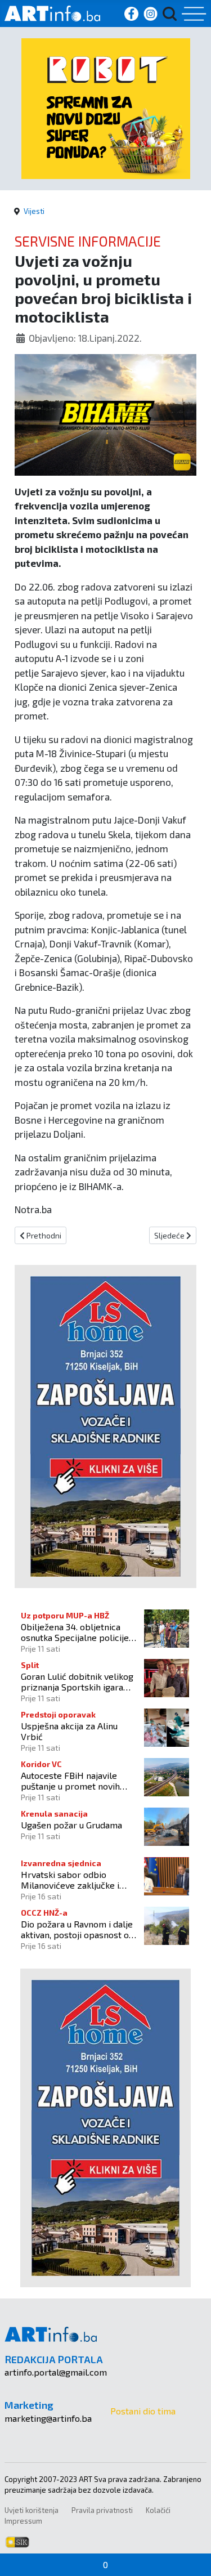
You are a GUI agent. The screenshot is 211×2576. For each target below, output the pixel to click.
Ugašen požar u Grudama (71, 1825)
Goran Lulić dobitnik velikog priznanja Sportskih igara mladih (77, 1681)
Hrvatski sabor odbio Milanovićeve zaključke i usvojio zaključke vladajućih (76, 1880)
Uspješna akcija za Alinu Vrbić (69, 1731)
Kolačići (158, 2510)
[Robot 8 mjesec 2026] (106, 107)
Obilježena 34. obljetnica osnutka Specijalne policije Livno (75, 1632)
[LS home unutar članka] (105, 1425)
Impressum (23, 2521)
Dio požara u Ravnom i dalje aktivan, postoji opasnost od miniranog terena (77, 1929)
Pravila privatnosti (102, 2510)
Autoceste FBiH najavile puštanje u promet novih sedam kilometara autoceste (78, 1781)
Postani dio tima (143, 2411)
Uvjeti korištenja (32, 2510)
